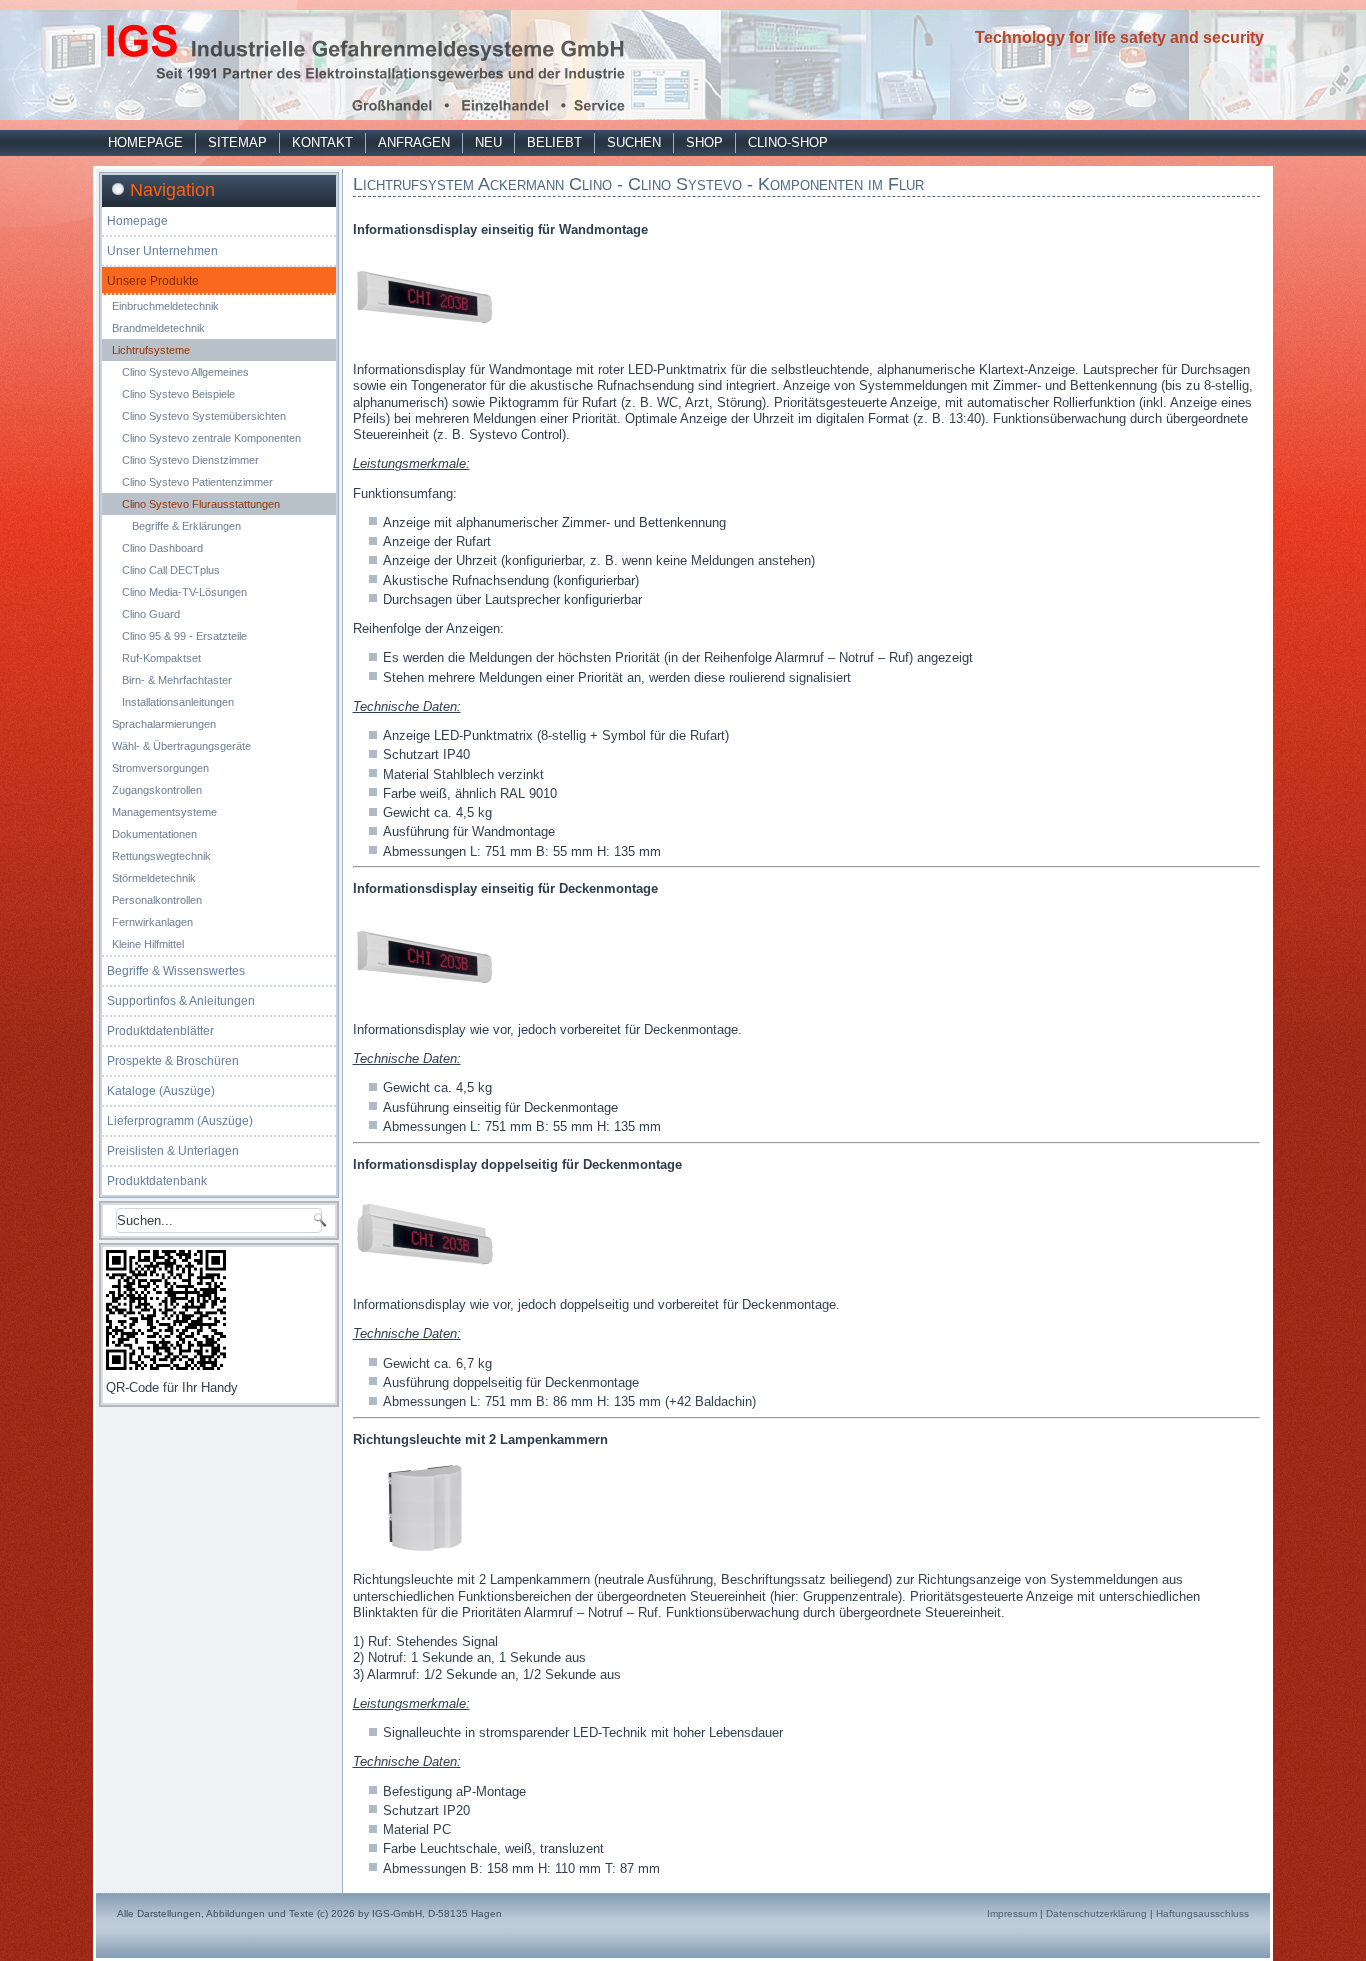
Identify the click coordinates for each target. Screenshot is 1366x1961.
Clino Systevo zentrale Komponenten (211, 438)
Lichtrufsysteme (151, 350)
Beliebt (554, 142)
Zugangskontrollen (157, 790)
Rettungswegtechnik (161, 856)
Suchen (634, 142)
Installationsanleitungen (178, 702)
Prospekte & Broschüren (173, 1061)
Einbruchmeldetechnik (165, 306)
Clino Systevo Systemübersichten (204, 416)
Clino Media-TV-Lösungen (184, 592)
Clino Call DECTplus (171, 570)
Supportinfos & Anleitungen (181, 1001)
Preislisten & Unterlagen (173, 1151)
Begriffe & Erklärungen (186, 526)
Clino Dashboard (162, 548)
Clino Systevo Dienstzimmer (190, 460)
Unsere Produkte (153, 281)
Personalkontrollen (157, 900)
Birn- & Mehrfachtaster (177, 680)
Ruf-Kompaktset (161, 658)
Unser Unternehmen (162, 251)
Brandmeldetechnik (158, 328)
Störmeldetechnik (154, 878)
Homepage (145, 142)
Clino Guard (151, 614)
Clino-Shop (788, 142)
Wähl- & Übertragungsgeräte (181, 746)
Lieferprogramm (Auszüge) (180, 1121)
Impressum (1012, 1913)
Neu (488, 142)
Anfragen (414, 142)
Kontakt (322, 142)
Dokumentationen (154, 834)
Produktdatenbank (157, 1181)
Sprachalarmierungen (164, 724)
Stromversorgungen (160, 768)
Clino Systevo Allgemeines (185, 372)
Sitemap (237, 142)
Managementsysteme (164, 812)
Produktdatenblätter (160, 1031)
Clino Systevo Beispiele (178, 394)
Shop (704, 142)
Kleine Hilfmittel (148, 944)
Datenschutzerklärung (1096, 1913)
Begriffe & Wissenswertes (176, 971)
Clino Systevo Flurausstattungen (201, 504)
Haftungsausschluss (1202, 1913)
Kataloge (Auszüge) (161, 1091)
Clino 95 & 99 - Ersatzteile (184, 636)
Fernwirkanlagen (152, 922)
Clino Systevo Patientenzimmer (197, 482)
